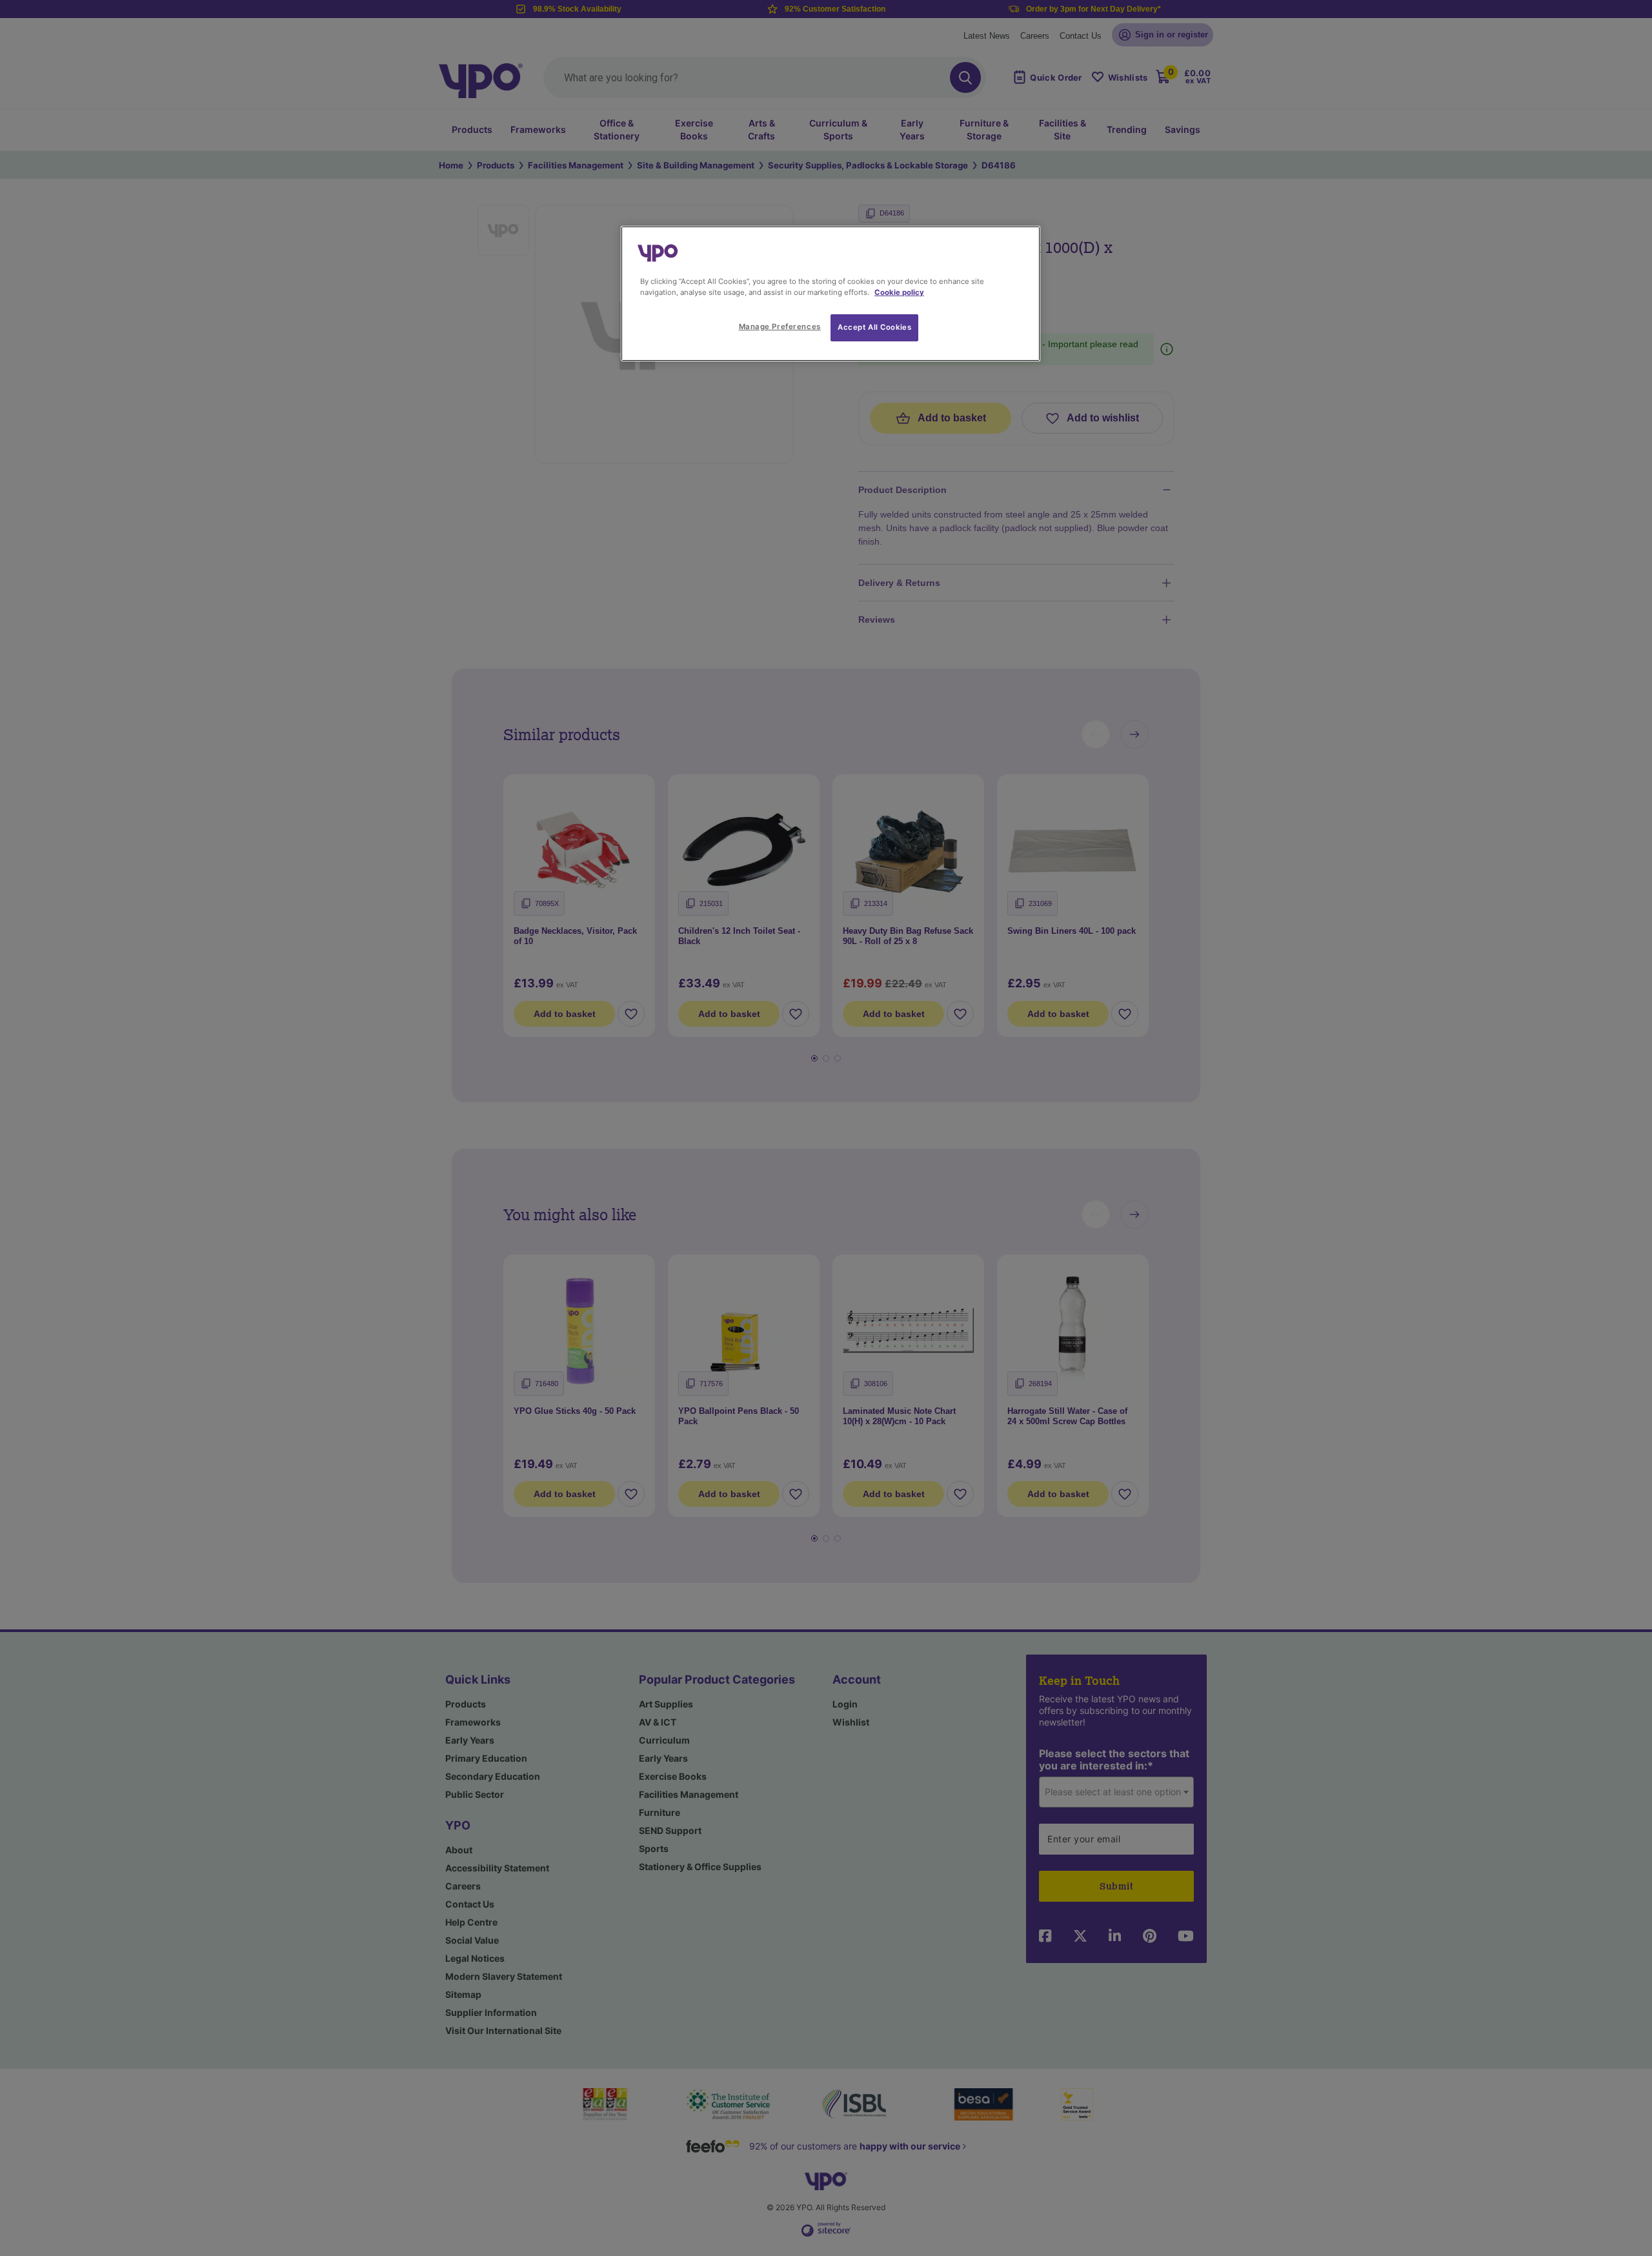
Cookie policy (899, 292)
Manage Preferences (780, 327)
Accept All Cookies (874, 327)
